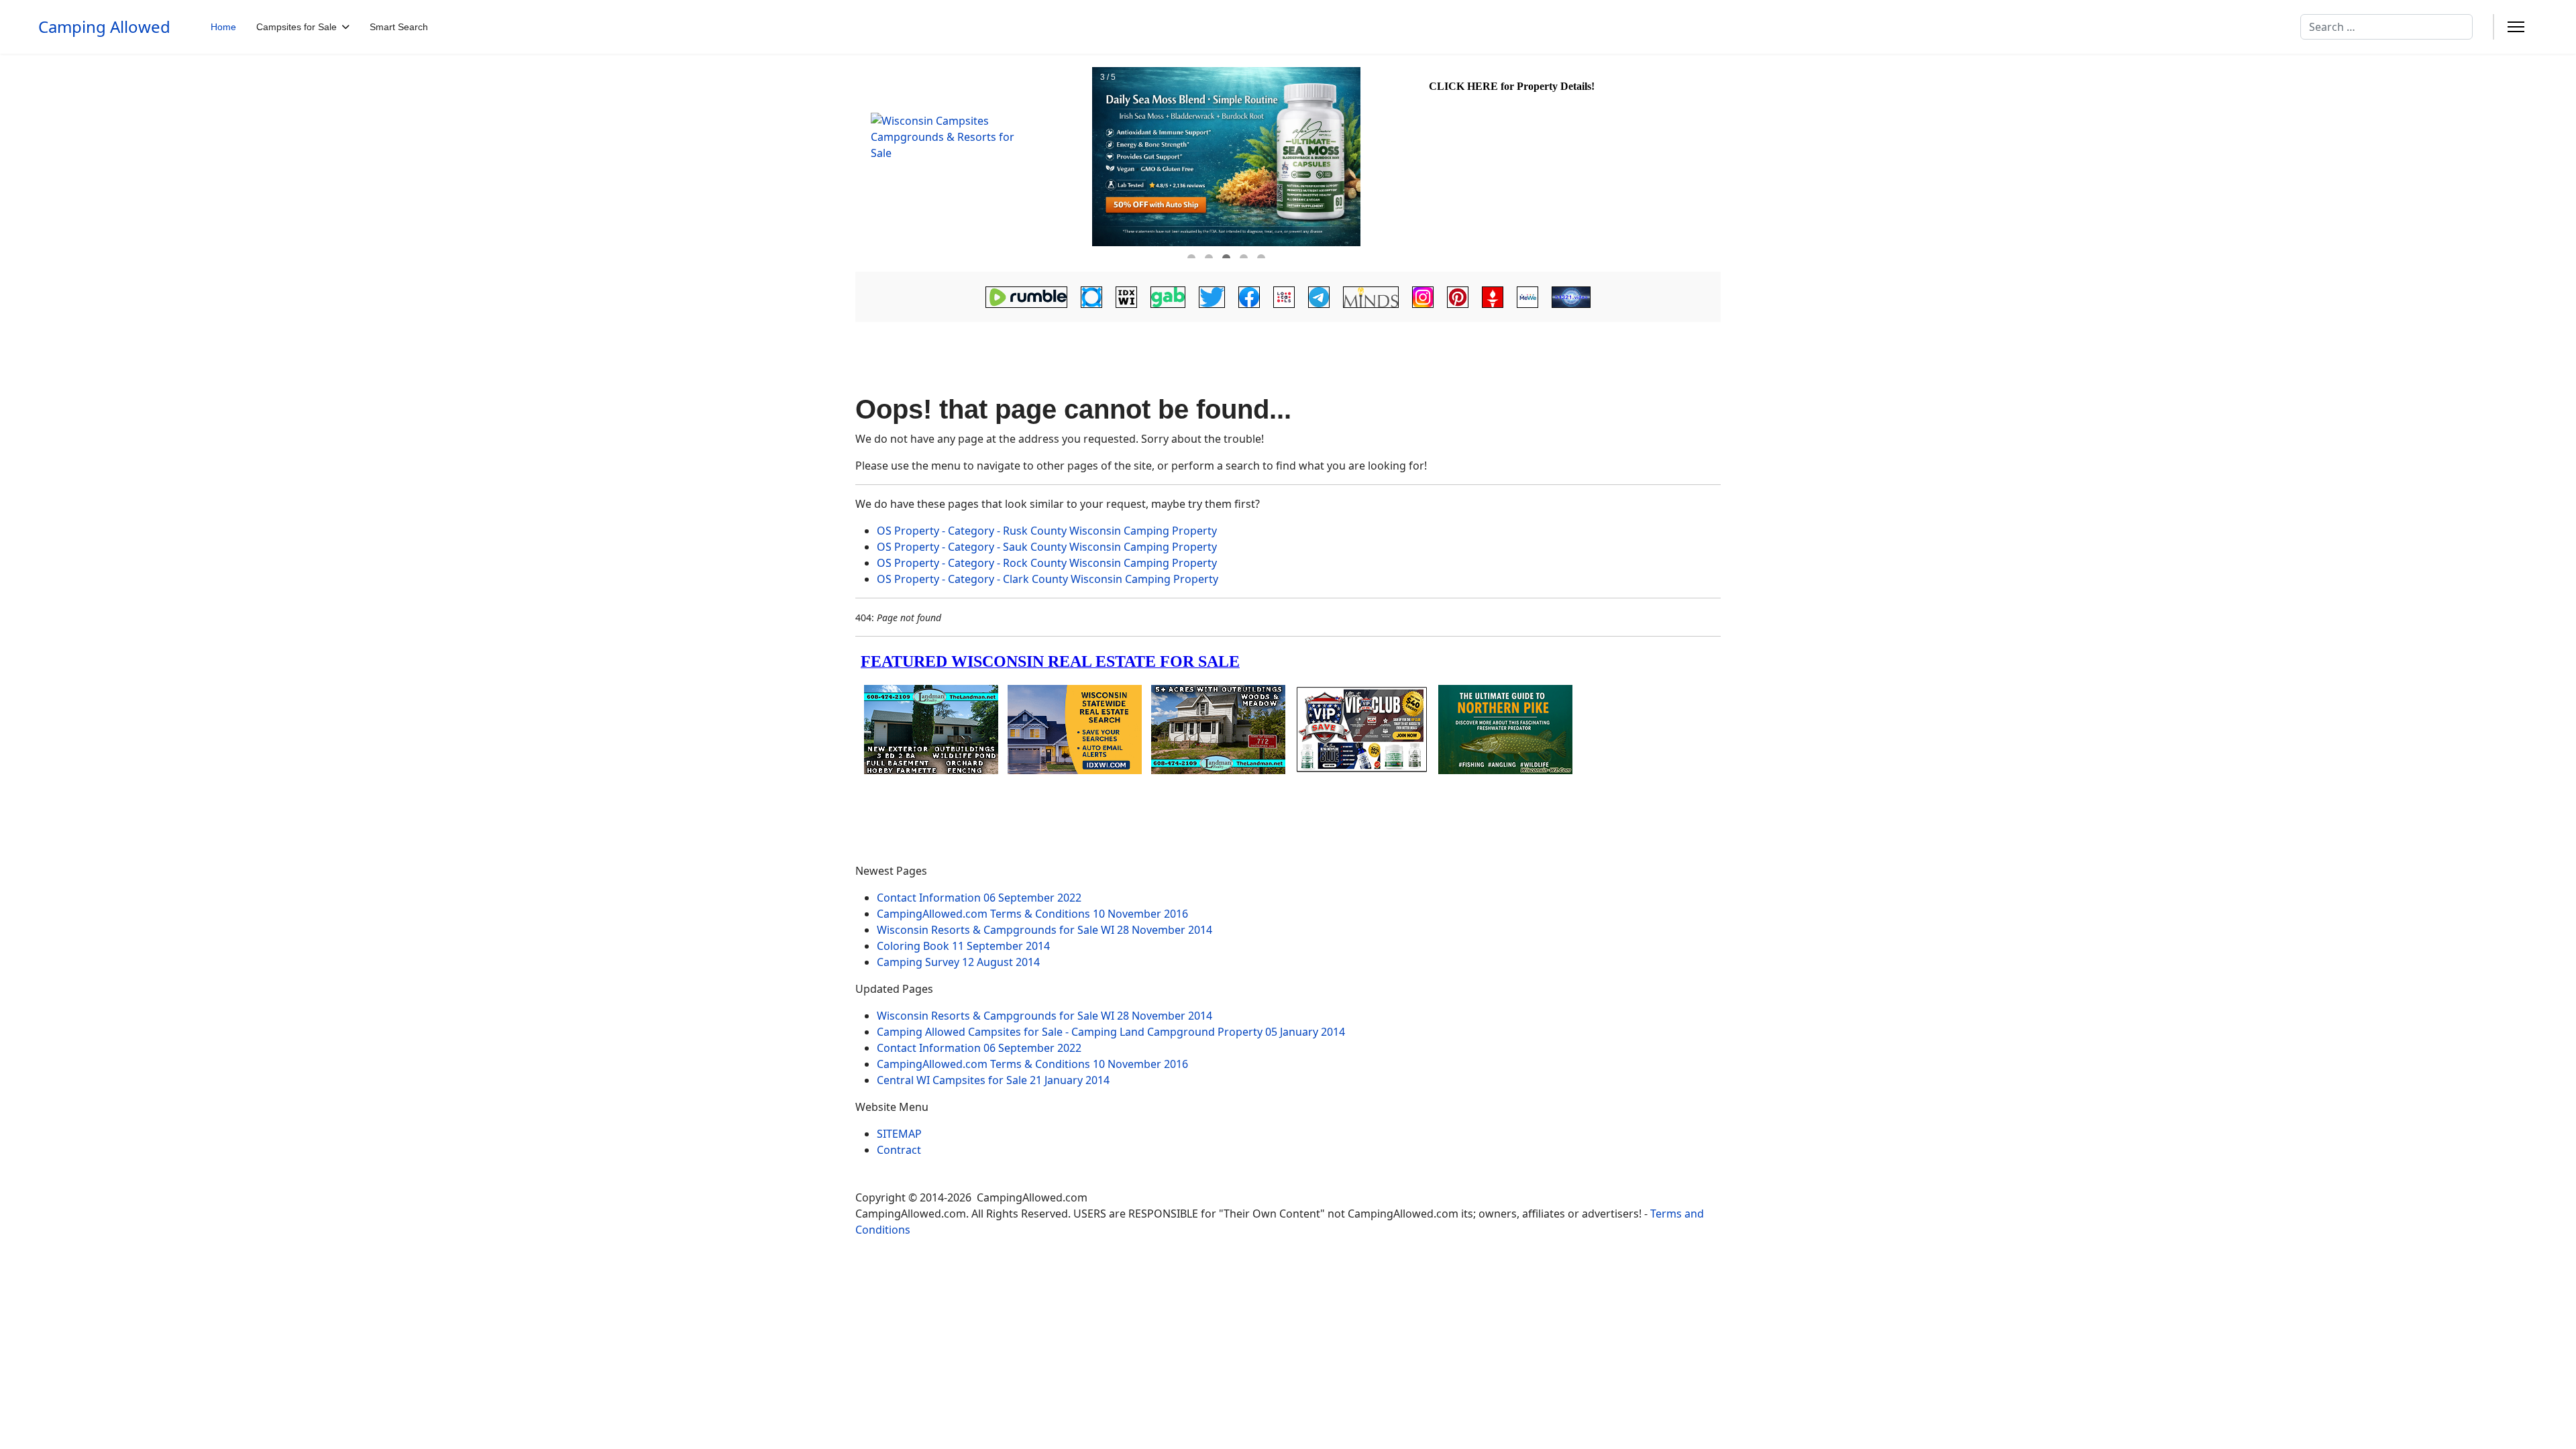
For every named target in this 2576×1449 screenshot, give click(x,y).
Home (223, 27)
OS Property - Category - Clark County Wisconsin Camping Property (1048, 579)
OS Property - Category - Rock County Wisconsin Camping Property (1047, 563)
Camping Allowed (104, 27)
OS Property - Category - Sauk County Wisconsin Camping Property (1047, 547)
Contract (899, 1150)
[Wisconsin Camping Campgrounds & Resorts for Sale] (973, 163)
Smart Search (399, 27)
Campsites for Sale (297, 27)
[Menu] (2516, 27)
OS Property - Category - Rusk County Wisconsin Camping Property (1047, 531)
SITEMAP (899, 1134)
